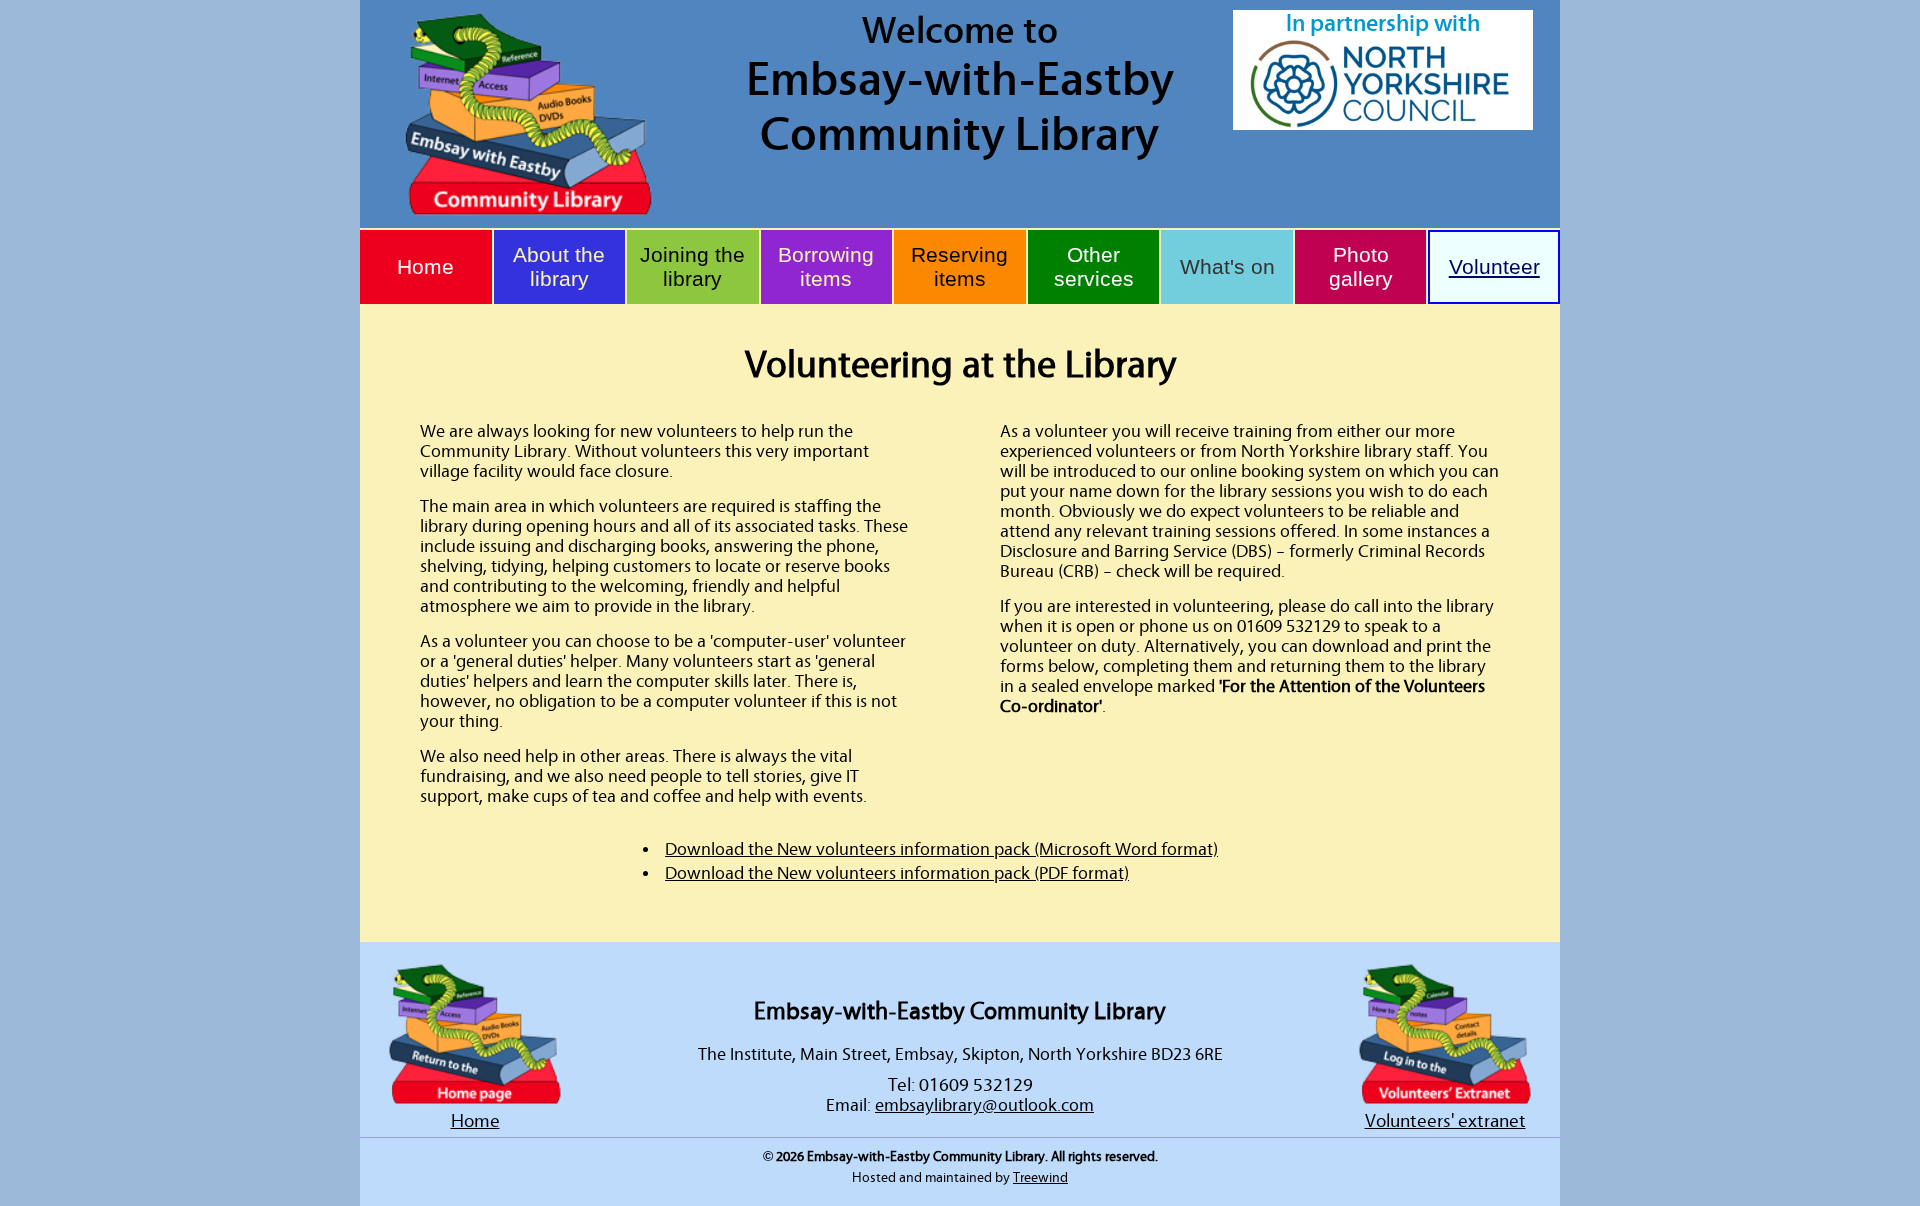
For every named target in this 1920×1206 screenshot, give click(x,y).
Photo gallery (1361, 266)
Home (425, 266)
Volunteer (1494, 266)
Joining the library (692, 266)
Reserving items (959, 266)
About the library (559, 266)
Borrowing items (826, 266)
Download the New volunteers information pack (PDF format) (897, 874)
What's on (1227, 266)
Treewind (1040, 1178)
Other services (1094, 266)
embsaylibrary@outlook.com (984, 1106)
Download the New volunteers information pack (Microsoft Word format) (941, 850)
